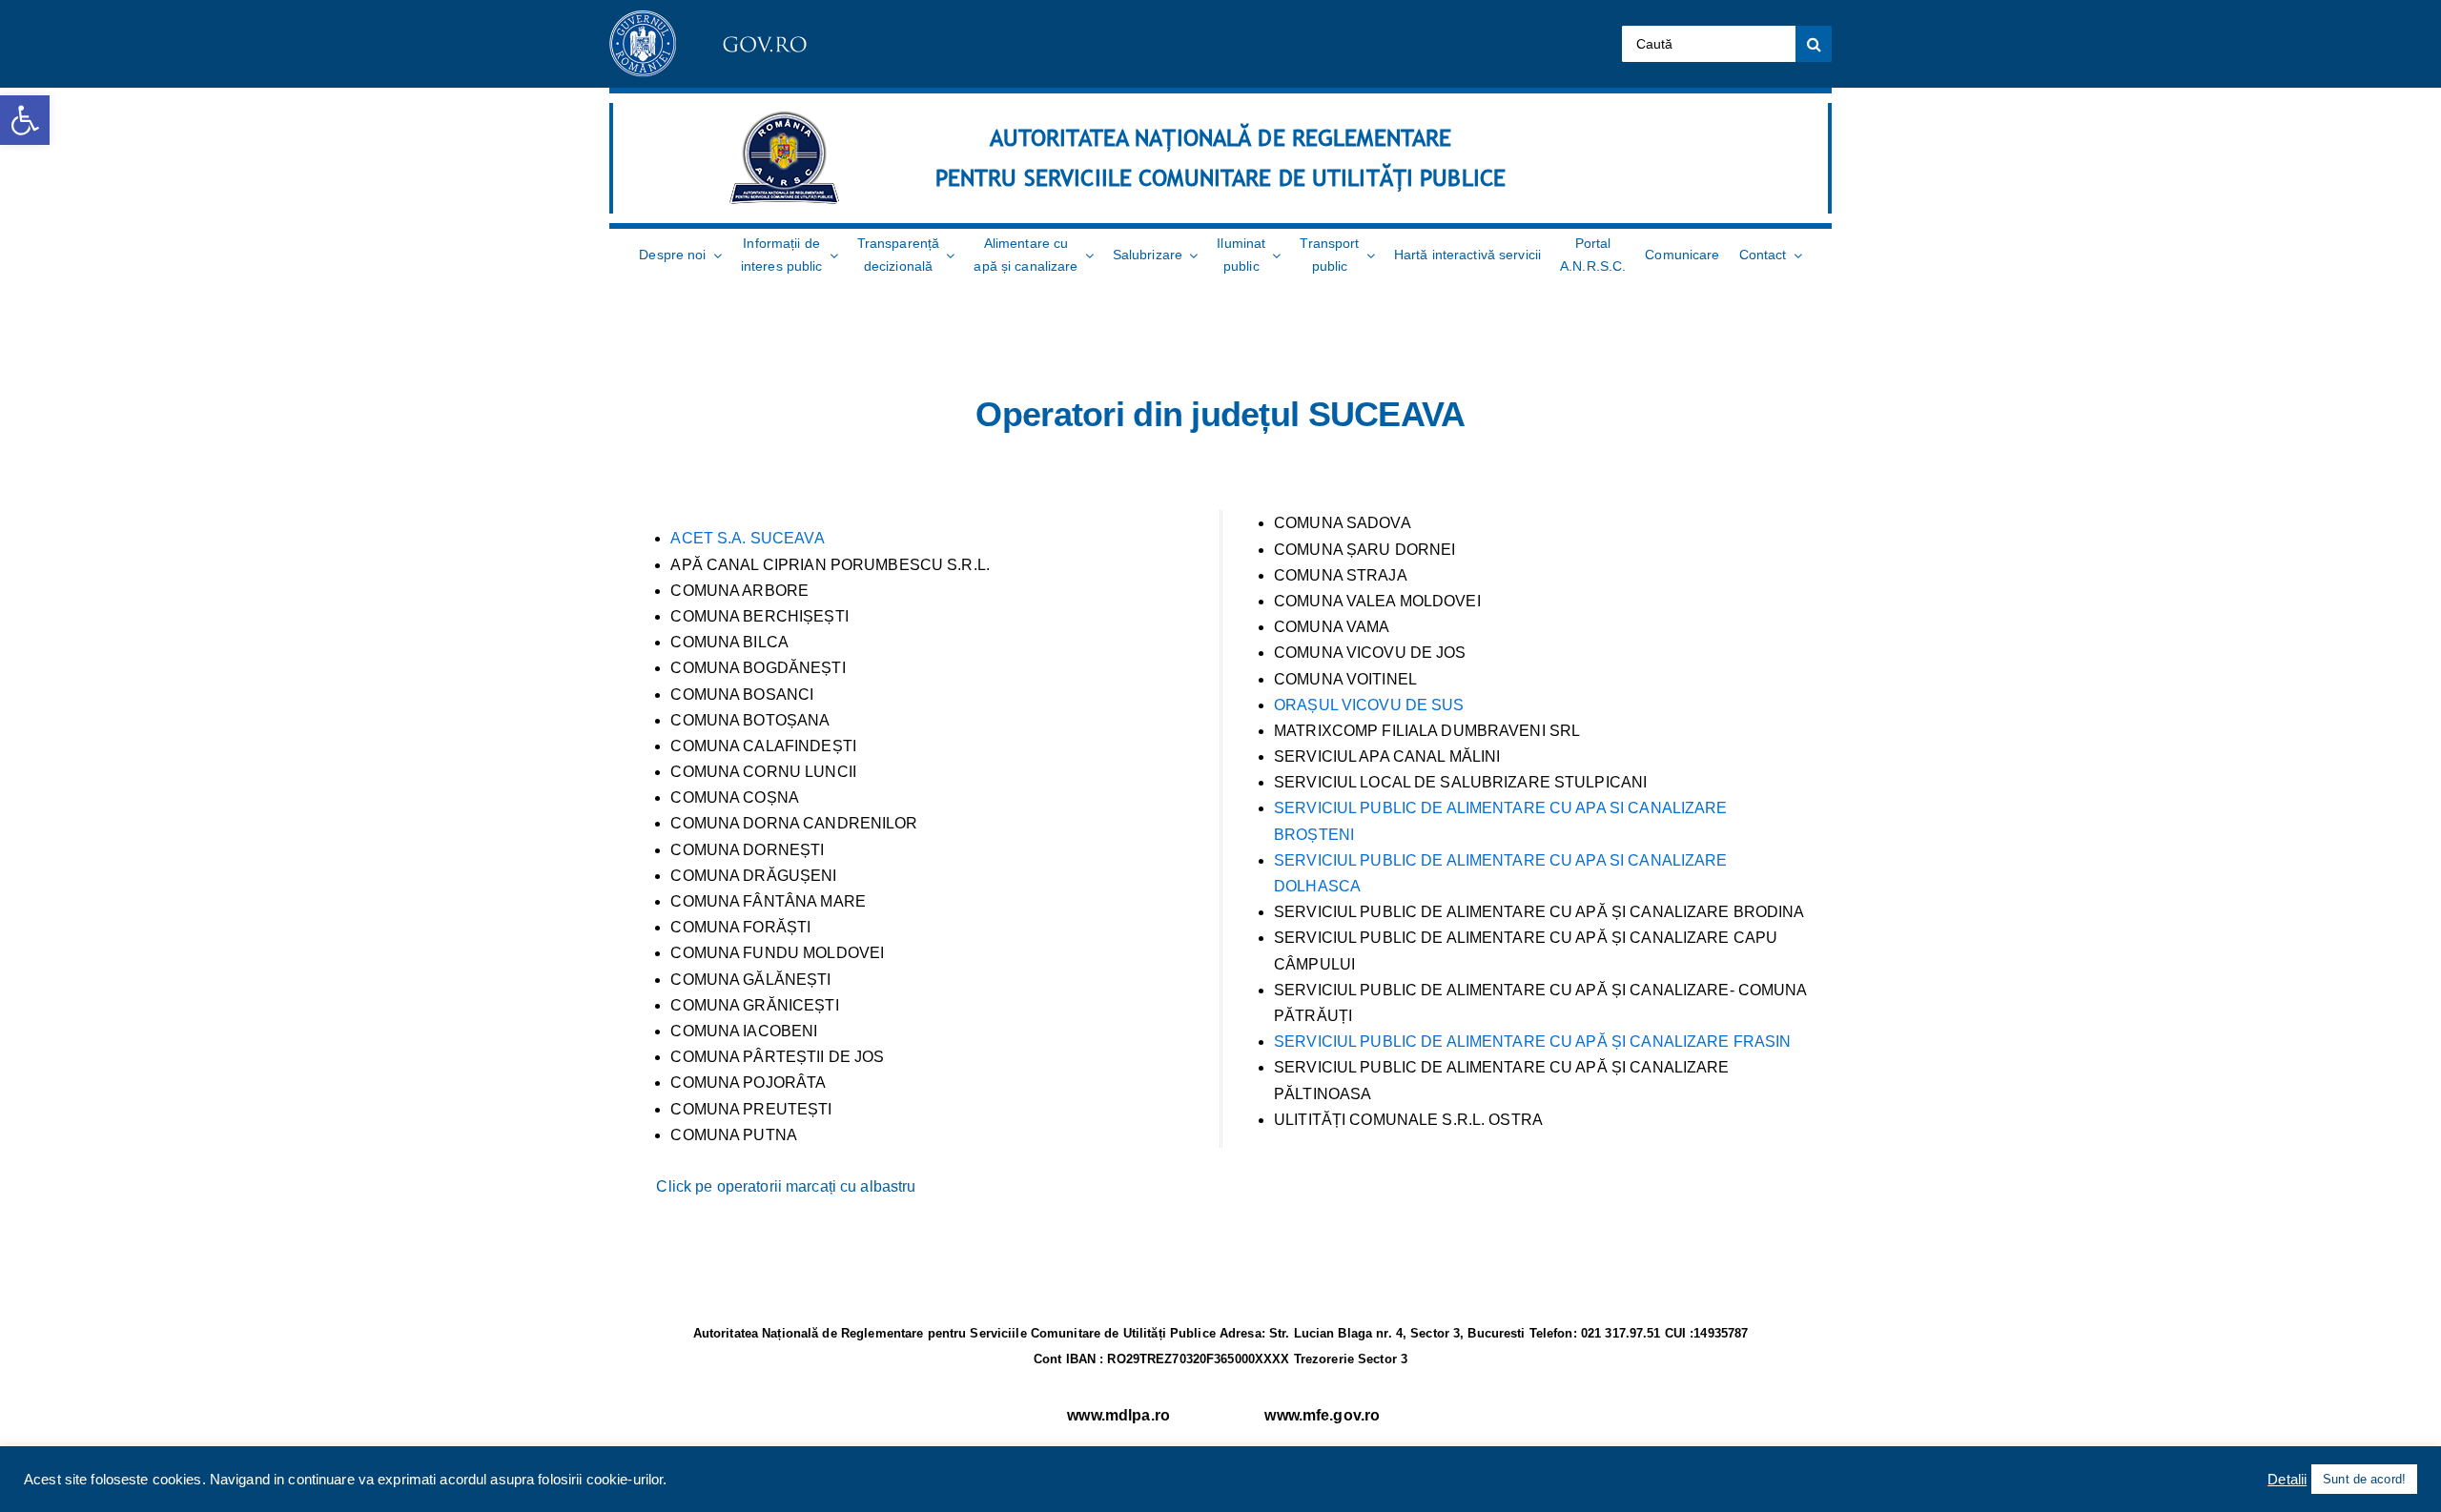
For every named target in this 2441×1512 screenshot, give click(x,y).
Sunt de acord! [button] (2364, 1479)
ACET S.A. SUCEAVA (747, 538)
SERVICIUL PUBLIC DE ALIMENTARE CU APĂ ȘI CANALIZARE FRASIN (1532, 1042)
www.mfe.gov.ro (1322, 1415)
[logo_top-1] (711, 18)
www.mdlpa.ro (1118, 1415)
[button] (25, 120)
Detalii (2287, 1480)
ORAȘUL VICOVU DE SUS (1369, 705)
